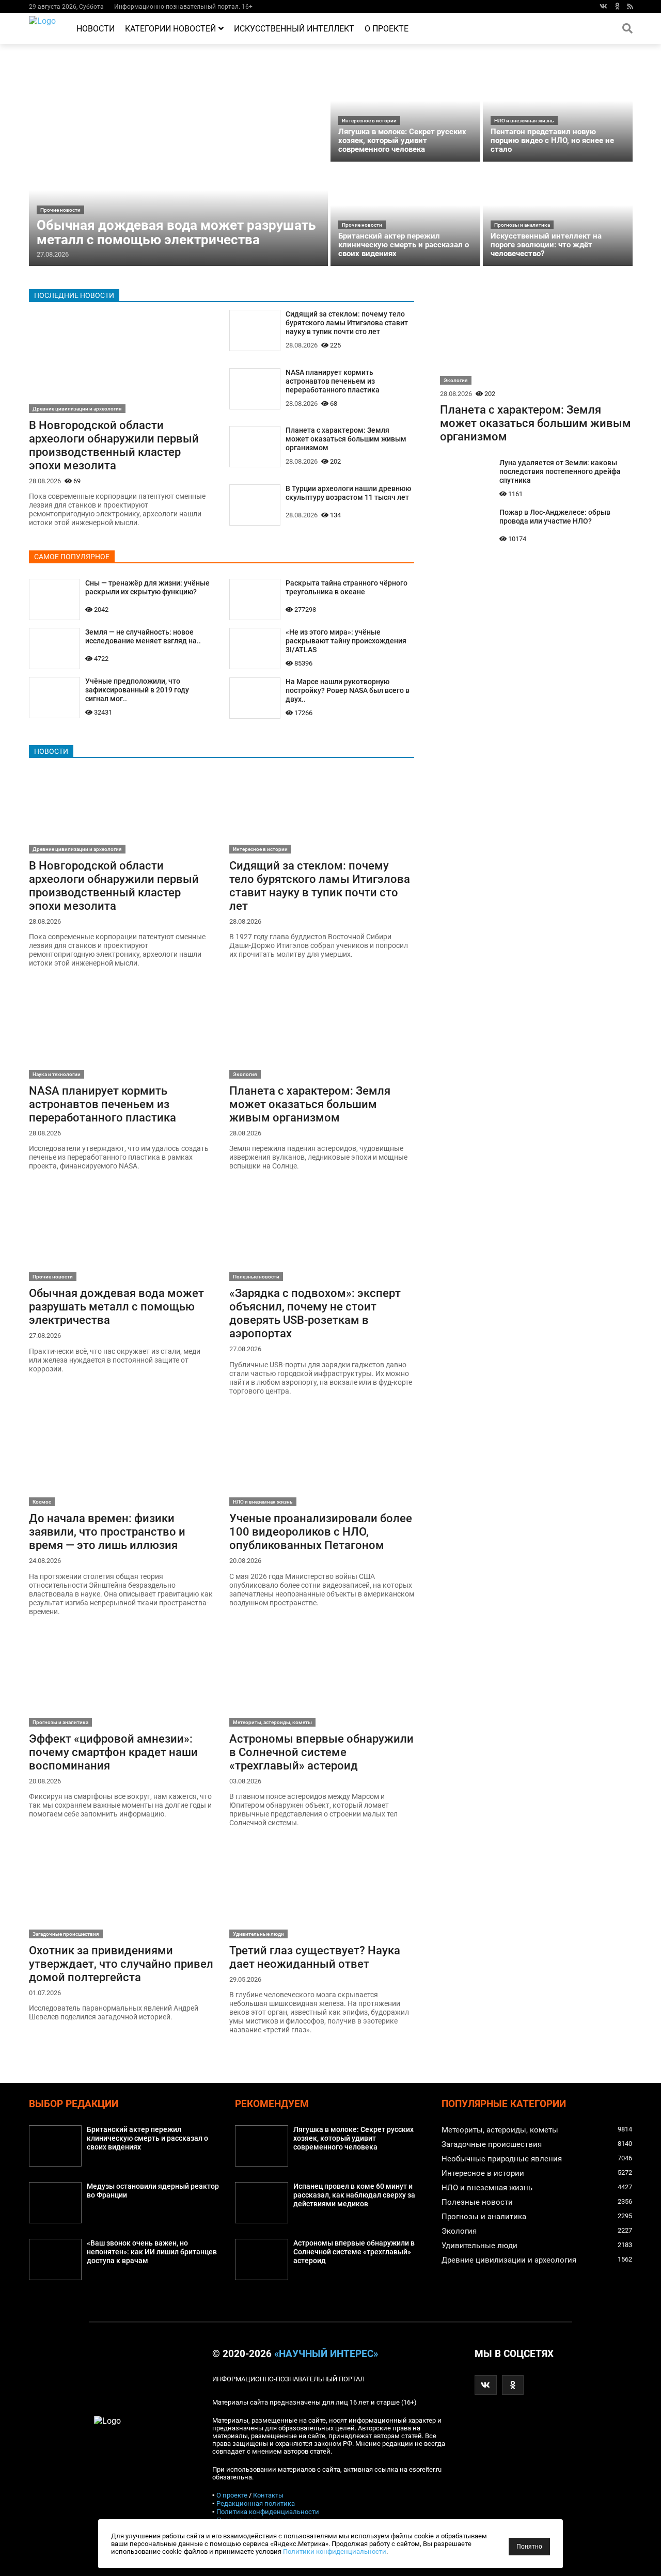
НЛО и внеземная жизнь (524, 121)
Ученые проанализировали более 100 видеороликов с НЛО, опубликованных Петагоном (321, 1531)
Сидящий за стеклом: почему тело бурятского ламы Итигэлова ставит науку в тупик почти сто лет (347, 323)
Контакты (268, 2495)
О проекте (387, 29)
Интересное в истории (369, 121)
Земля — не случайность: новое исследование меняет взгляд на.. (143, 637)
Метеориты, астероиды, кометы (272, 1722)
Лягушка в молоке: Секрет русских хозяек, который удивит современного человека (402, 140)
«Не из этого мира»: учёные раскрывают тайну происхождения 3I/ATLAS (346, 641)
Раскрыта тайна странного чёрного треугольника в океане (347, 588)
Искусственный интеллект (294, 29)
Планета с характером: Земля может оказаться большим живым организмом (346, 439)
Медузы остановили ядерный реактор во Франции (153, 2191)
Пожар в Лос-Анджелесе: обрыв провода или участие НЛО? (555, 517)
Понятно (529, 2547)
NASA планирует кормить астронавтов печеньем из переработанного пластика (333, 381)
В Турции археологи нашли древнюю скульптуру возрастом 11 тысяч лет (348, 493)
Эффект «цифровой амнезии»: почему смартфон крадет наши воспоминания (113, 1752)
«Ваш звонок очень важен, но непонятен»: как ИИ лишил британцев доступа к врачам (152, 2252)
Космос (42, 1502)
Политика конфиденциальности (268, 2512)
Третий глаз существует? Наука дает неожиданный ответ (315, 1957)
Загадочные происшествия (66, 1934)
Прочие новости (60, 210)
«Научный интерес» (326, 2354)
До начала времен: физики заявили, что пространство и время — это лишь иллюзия (107, 1531)
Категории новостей (170, 29)
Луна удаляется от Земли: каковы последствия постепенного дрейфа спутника (560, 472)
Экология (245, 1074)
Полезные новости (256, 1277)
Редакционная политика (256, 2503)
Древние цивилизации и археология (77, 409)
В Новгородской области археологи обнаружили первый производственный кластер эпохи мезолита (114, 445)
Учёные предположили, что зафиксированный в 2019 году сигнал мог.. (137, 690)
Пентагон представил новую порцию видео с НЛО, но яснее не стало (552, 140)
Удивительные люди (258, 1934)
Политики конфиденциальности (335, 2551)
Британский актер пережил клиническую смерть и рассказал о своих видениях (404, 245)
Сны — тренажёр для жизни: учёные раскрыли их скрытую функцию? (147, 588)
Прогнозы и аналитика (522, 225)
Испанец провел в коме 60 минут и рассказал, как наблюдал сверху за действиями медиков (354, 2195)
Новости (96, 29)
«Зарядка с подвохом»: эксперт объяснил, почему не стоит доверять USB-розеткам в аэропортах (315, 1313)
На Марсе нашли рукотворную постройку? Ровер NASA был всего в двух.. (348, 691)
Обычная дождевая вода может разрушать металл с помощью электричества (176, 232)
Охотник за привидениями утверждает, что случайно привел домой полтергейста (121, 1964)
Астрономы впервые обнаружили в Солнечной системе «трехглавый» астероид (321, 1752)
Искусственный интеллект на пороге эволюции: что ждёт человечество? (546, 245)
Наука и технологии (57, 1074)
